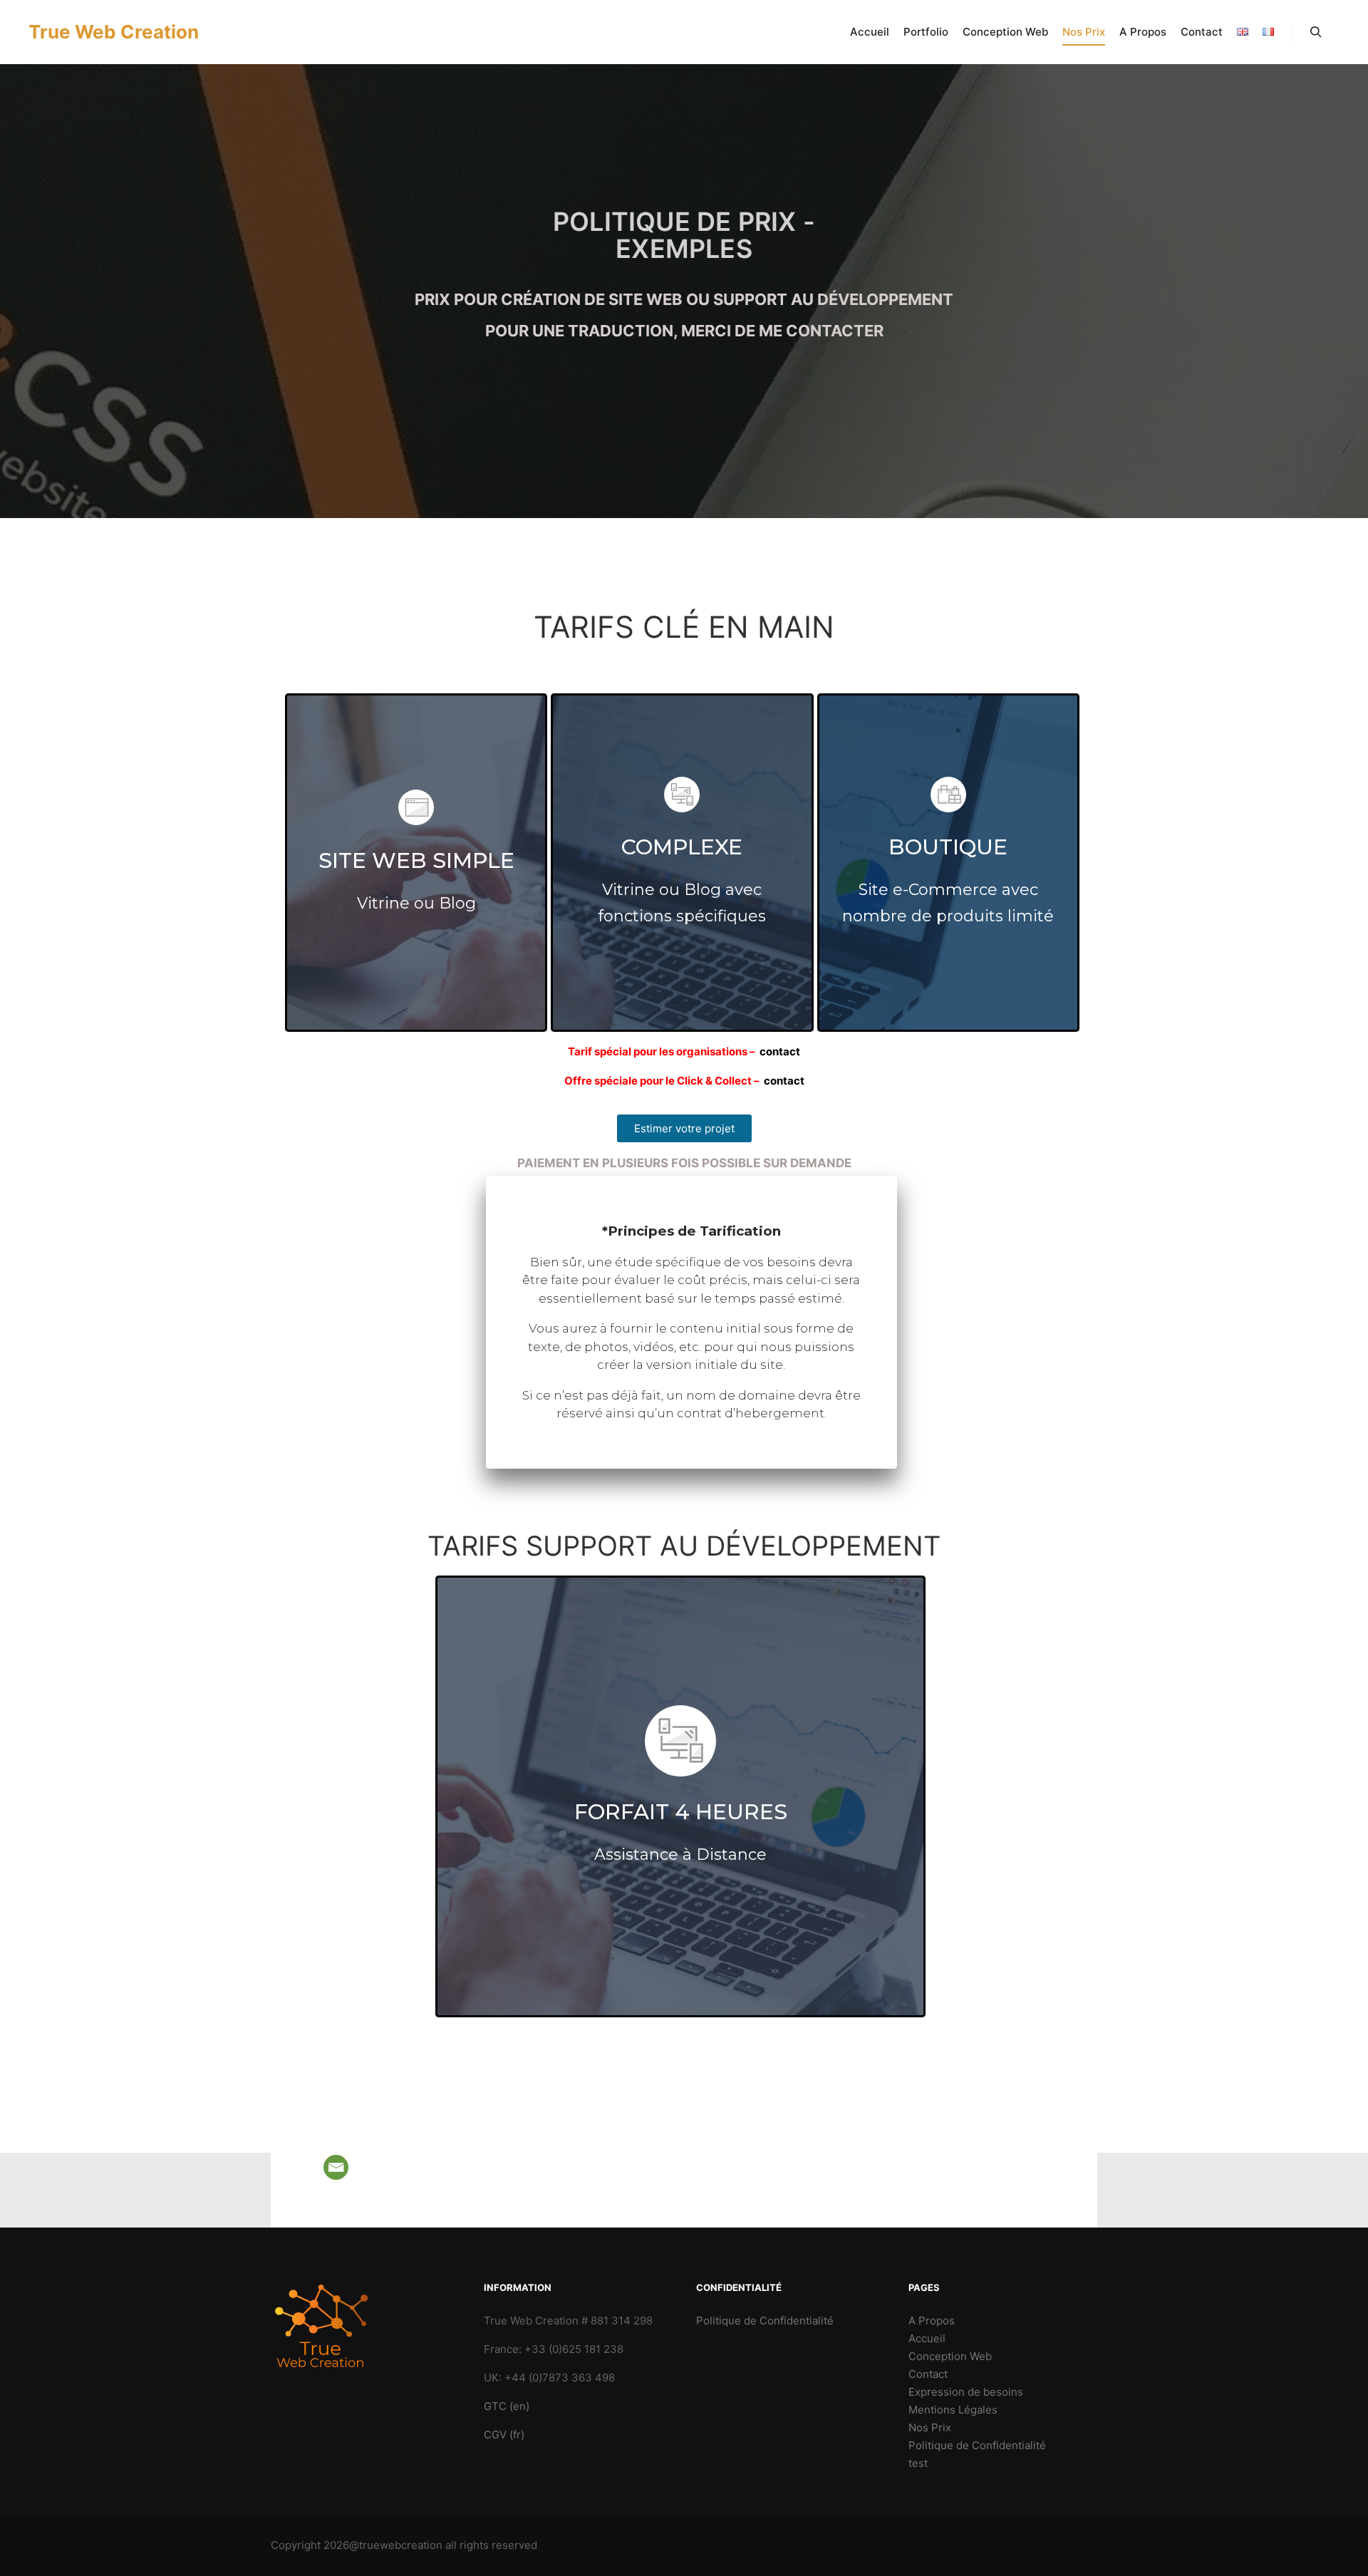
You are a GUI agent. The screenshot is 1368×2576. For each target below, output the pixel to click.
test (918, 2463)
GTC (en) (507, 2406)
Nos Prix (930, 2427)
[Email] (336, 2167)
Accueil (927, 2338)
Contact (928, 2374)
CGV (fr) (504, 2435)
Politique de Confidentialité (765, 2321)
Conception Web (950, 2356)
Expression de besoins (966, 2392)
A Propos (932, 2321)
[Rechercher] (1316, 32)
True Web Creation (100, 32)
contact (780, 1051)
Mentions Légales (953, 2410)
